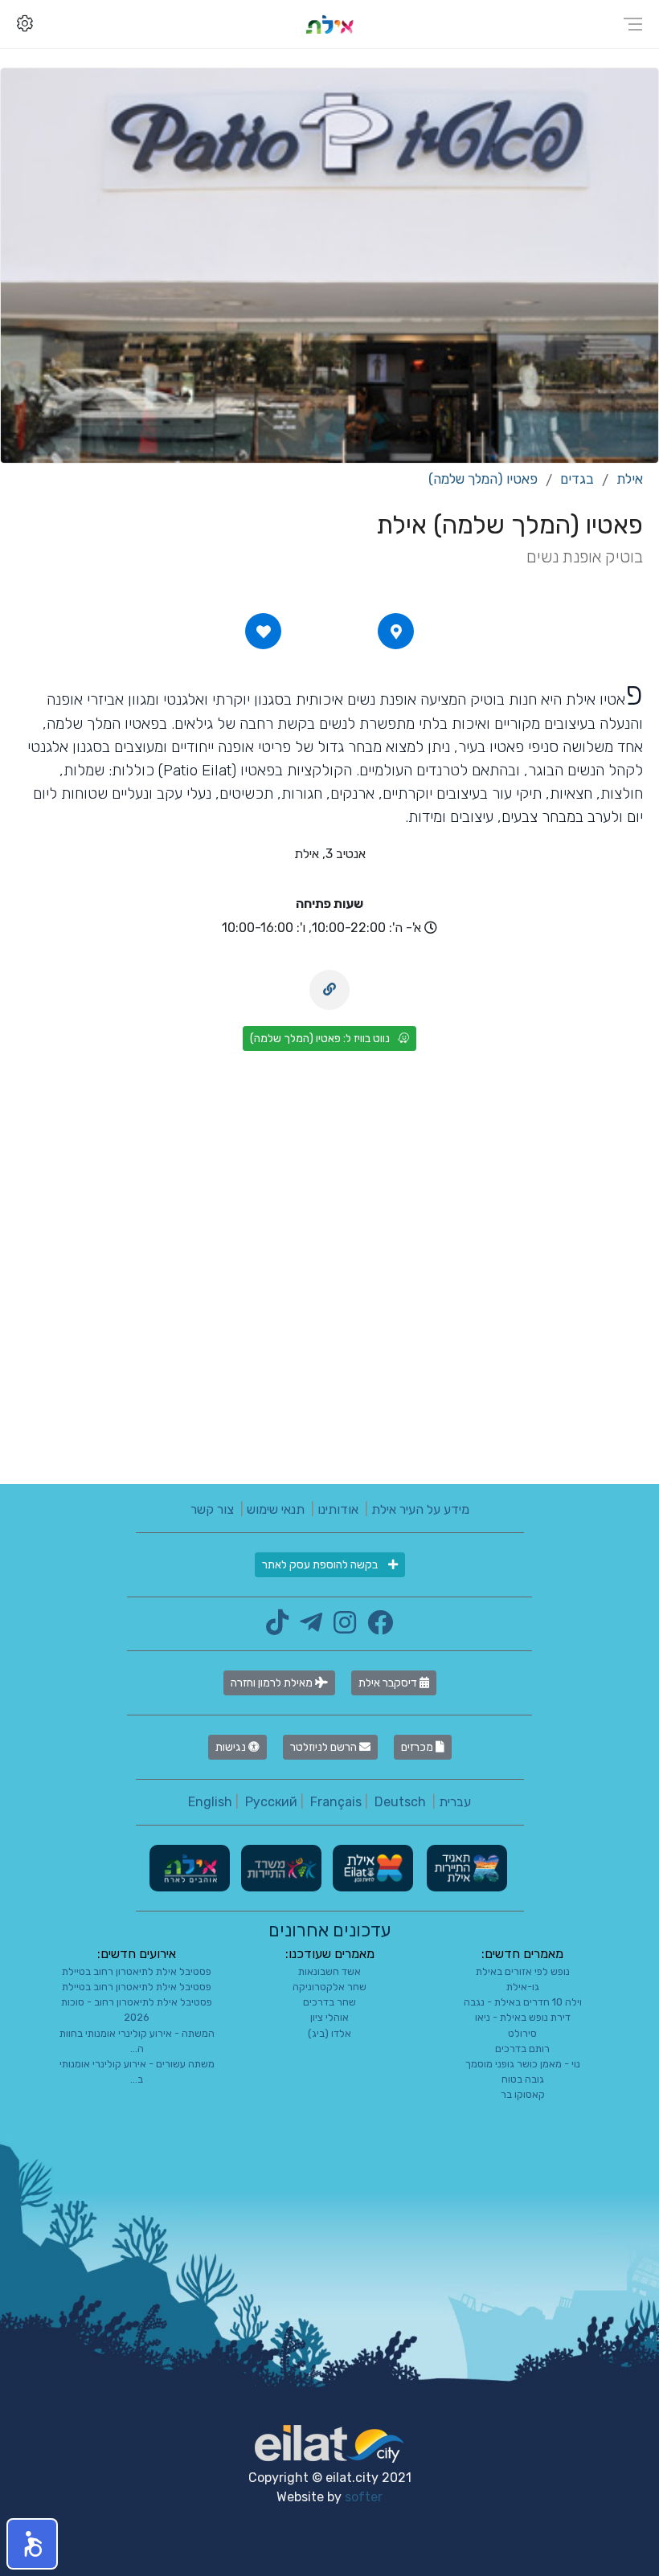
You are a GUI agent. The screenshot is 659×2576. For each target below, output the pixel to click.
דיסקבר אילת (389, 1683)
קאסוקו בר (523, 2094)
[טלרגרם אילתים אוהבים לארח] (307, 1627)
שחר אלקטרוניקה (329, 1987)
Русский (271, 1802)
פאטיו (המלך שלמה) (483, 479)
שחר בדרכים (329, 2002)
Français (336, 1802)
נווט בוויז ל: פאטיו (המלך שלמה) (320, 1039)
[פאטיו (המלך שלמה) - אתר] (329, 990)
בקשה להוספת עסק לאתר (321, 1565)
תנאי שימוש (276, 1509)
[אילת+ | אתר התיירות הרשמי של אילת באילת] (329, 24)
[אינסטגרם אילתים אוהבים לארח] (341, 1627)
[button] (32, 2544)
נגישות (232, 1747)
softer (364, 2497)
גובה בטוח (523, 2079)
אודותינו (338, 1509)
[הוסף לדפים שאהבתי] (264, 632)
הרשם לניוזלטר (325, 1747)
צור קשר (212, 1509)
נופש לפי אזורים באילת (523, 1971)
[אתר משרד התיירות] (280, 1867)
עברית (455, 1802)
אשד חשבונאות (329, 1971)
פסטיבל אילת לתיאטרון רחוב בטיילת (137, 1971)
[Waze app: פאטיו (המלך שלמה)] (396, 632)
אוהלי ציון (329, 2017)
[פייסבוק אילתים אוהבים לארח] (376, 1627)
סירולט (522, 2033)
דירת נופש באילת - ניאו (523, 2017)
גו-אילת (523, 1987)
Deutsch (400, 1802)
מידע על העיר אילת (420, 1509)
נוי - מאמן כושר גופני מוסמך (523, 2064)
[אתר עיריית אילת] (371, 1867)
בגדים (577, 479)
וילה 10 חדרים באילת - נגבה (523, 2002)
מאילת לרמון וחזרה (273, 1683)
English (210, 1802)
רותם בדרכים (522, 2049)
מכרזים (418, 1747)
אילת (630, 479)
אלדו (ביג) (329, 2033)
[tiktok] (277, 1627)
